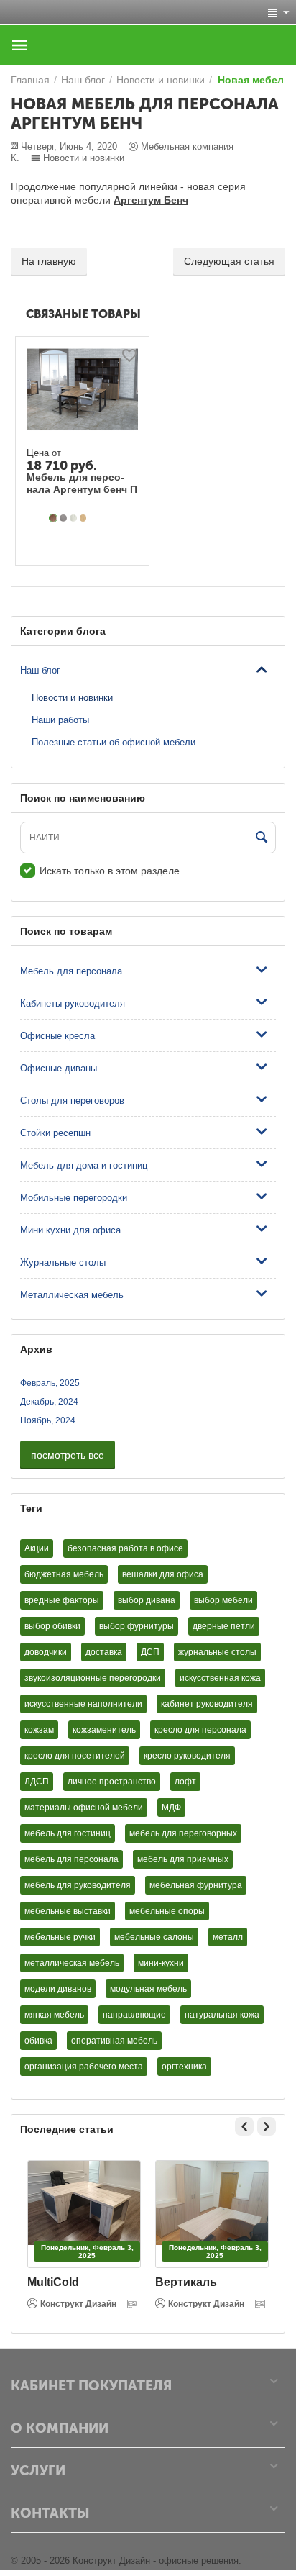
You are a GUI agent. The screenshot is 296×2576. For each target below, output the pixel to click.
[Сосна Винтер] (73, 518)
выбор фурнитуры (137, 1626)
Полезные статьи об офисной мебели (114, 742)
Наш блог (40, 670)
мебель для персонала (71, 1859)
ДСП (150, 1652)
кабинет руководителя (207, 1704)
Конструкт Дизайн (78, 2304)
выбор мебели (223, 1600)
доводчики (46, 1652)
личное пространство (112, 1782)
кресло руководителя (187, 1756)
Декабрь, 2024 (49, 1402)
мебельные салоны (154, 1937)
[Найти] (262, 838)
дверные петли (224, 1626)
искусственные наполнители (83, 1704)
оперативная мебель (114, 2041)
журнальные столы (217, 1652)
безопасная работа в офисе (125, 1548)
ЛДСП (37, 1782)
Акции (37, 1548)
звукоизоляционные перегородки (93, 1678)
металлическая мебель (72, 1963)
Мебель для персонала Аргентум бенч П (82, 483)
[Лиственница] (63, 518)
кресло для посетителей (75, 1756)
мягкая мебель (54, 2015)
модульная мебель (148, 1989)
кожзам (39, 1730)
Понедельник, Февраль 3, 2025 (87, 2251)
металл (228, 1937)
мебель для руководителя (78, 1885)
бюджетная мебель (64, 1574)
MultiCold (53, 2282)
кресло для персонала (200, 1730)
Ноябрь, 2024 (48, 1420)
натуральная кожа (222, 2015)
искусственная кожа (220, 1678)
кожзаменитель (104, 1730)
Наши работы (60, 720)
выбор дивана (147, 1600)
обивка (38, 2041)
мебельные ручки (60, 1937)
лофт (185, 1782)
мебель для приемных (183, 1859)
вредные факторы (62, 1600)
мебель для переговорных (183, 1833)
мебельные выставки (68, 1911)
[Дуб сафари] (53, 518)
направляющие (134, 2015)
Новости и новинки (84, 158)
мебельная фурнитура (196, 1885)
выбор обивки (52, 1626)
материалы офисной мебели (84, 1808)
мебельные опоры (167, 1911)
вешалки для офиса (163, 1574)
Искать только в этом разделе (110, 871)
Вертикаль (186, 2282)
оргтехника (184, 2067)
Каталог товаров (20, 45)
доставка (104, 1652)
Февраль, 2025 (50, 1383)
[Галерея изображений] (134, 2304)
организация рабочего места (84, 2067)
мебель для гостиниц (68, 1833)
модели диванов (58, 1989)
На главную (49, 261)
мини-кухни (161, 1963)
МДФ (171, 1808)
